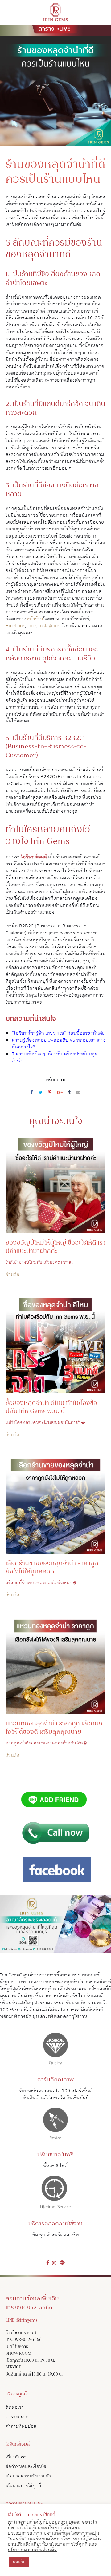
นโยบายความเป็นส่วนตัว (28, 2476)
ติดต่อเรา (14, 2407)
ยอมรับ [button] (19, 2562)
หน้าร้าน (35, 619)
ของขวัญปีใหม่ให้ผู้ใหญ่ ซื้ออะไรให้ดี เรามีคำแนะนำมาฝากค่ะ (55, 1247)
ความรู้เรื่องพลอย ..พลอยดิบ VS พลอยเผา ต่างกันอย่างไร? (59, 1044)
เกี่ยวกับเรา (16, 2457)
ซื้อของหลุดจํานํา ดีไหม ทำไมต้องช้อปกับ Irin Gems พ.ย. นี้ (51, 1408)
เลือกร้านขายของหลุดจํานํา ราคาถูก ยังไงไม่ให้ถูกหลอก (52, 1568)
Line (32, 626)
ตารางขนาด (17, 2417)
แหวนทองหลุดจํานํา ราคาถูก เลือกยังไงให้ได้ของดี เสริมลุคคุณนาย (54, 1728)
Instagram (49, 626)
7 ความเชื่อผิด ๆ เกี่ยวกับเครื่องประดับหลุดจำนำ (55, 1058)
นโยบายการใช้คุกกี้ (23, 2486)
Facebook (15, 626)
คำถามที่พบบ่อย (21, 2426)
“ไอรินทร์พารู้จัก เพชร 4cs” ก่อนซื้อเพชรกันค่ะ (58, 1033)
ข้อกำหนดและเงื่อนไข (26, 2467)
